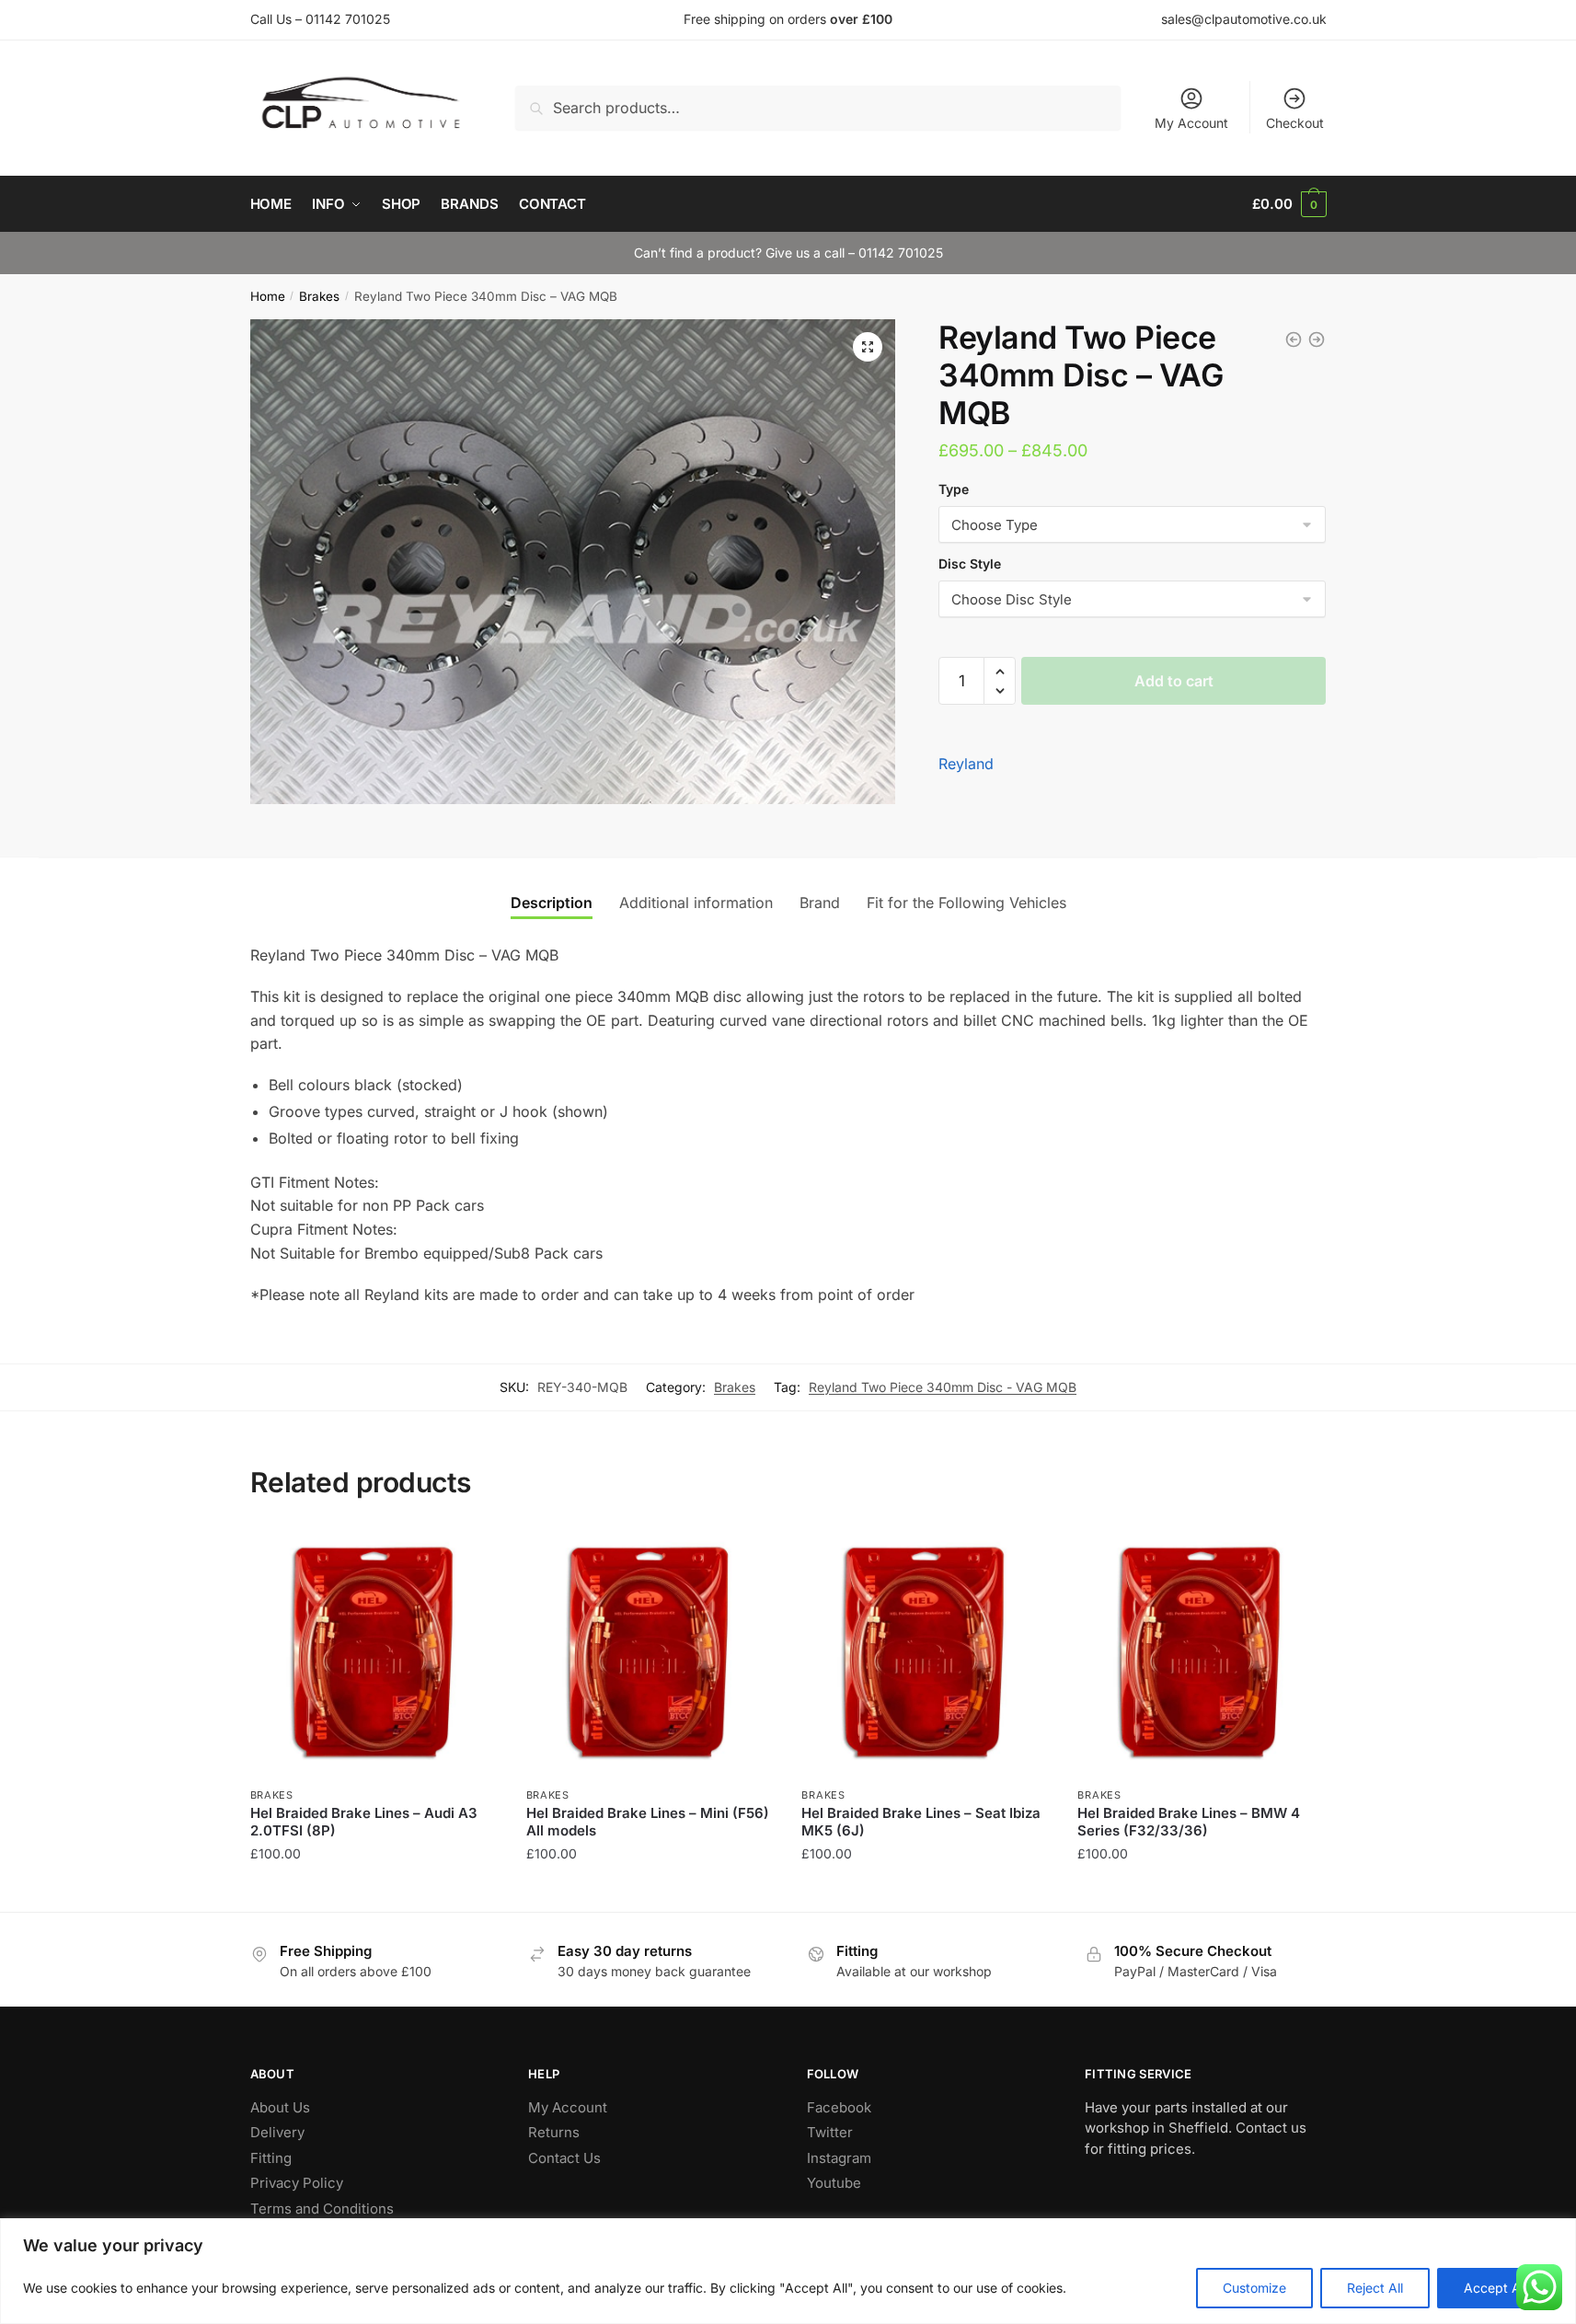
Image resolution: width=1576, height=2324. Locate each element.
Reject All (1375, 2288)
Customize (1254, 2288)
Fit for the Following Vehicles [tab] (966, 903)
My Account (1191, 123)
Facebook (839, 2107)
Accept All (1495, 2288)
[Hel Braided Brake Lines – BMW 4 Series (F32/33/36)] (1202, 1652)
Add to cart (1174, 681)
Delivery (277, 2132)
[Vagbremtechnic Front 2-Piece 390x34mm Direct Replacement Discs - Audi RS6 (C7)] (1294, 339)
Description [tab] (552, 903)
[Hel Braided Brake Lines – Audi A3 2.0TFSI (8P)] (374, 1652)
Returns (554, 2132)
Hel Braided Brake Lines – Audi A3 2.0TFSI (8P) (364, 1822)
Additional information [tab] (696, 903)
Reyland (966, 764)
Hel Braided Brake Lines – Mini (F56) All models (648, 1822)
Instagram (839, 2158)
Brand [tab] (820, 903)
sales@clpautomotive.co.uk (1244, 19)
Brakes (319, 296)
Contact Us (564, 2158)
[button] (868, 347)
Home (268, 296)
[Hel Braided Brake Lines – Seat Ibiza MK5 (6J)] (926, 1652)
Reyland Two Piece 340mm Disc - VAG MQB (943, 1387)
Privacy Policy (297, 2183)
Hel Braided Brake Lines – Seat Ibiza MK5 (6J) (921, 1822)
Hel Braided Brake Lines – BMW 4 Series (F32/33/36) (1189, 1822)
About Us (280, 2107)
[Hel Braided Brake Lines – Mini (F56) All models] (650, 1652)
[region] (788, 2271)
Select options (374, 1890)
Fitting (271, 2158)
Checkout (1295, 123)
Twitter (830, 2132)
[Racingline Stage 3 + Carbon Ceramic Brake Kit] (1317, 339)
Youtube (834, 2183)
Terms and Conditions (322, 2209)
